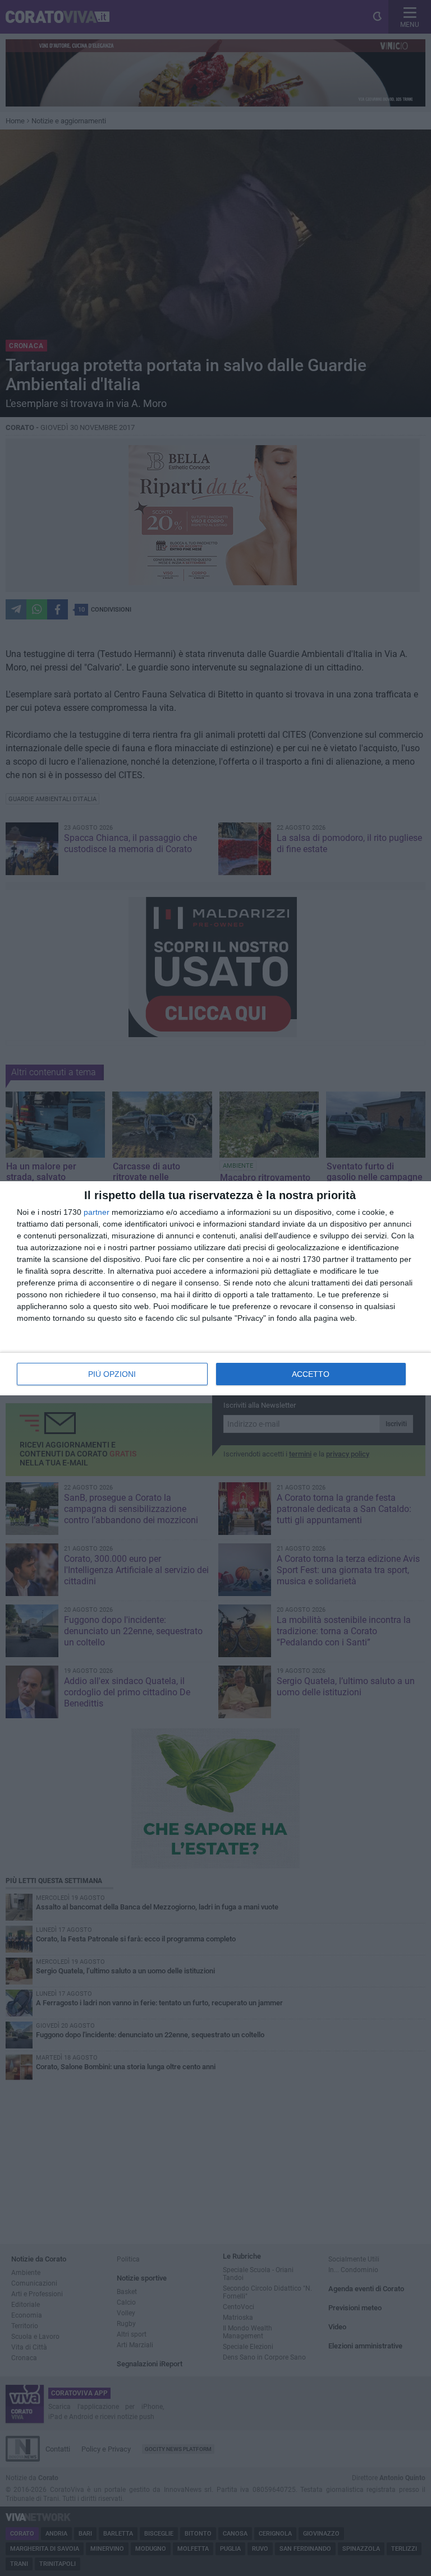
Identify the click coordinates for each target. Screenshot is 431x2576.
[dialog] (215, 1288)
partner (97, 1212)
